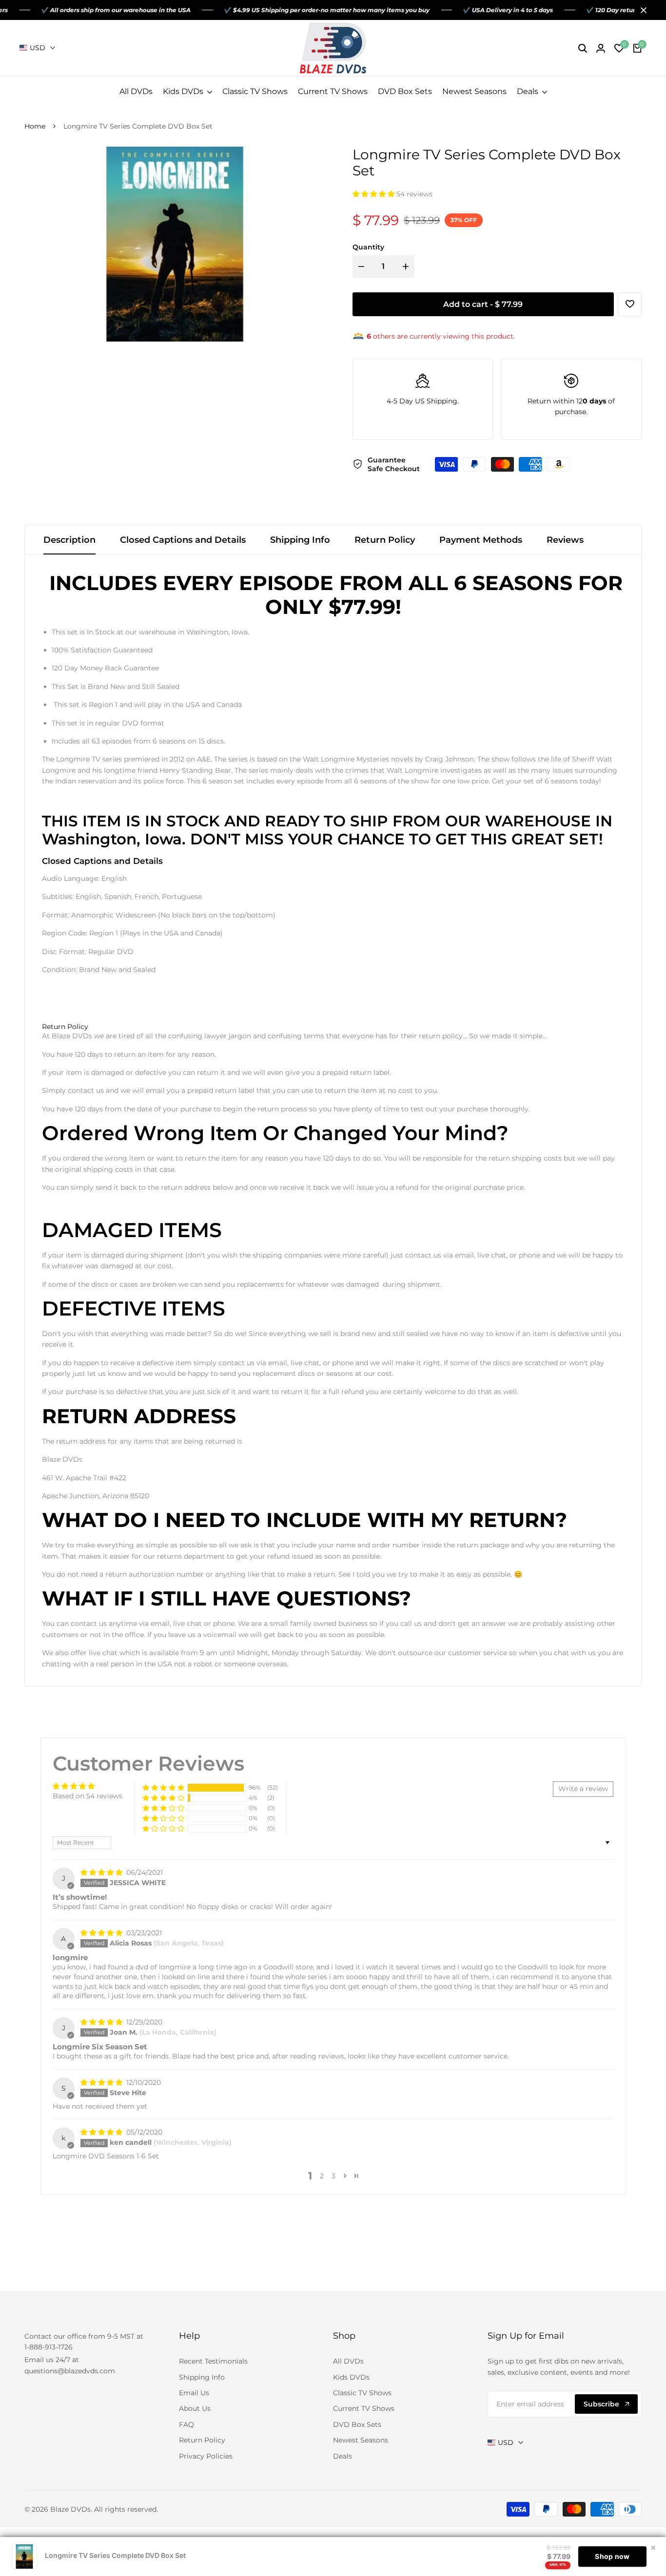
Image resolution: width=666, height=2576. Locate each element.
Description (69, 540)
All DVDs (348, 2361)
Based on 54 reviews (88, 1796)
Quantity (368, 247)
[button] (374, 194)
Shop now (612, 2556)
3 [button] (333, 2176)
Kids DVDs (351, 2377)
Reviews (565, 540)
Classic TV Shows (362, 2393)
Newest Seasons (361, 2440)
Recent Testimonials (213, 2361)
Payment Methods (481, 540)
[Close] (642, 10)
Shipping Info (300, 540)
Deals (343, 2456)
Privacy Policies (206, 2456)
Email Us (194, 2393)
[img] (102, 1872)
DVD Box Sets (357, 2424)
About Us (195, 2408)
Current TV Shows (364, 2408)
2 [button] (322, 2176)
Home (35, 126)
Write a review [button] (583, 1789)
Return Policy (385, 540)
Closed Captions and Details (183, 540)
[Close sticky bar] (653, 2548)
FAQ (186, 2424)
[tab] (65, 1027)
